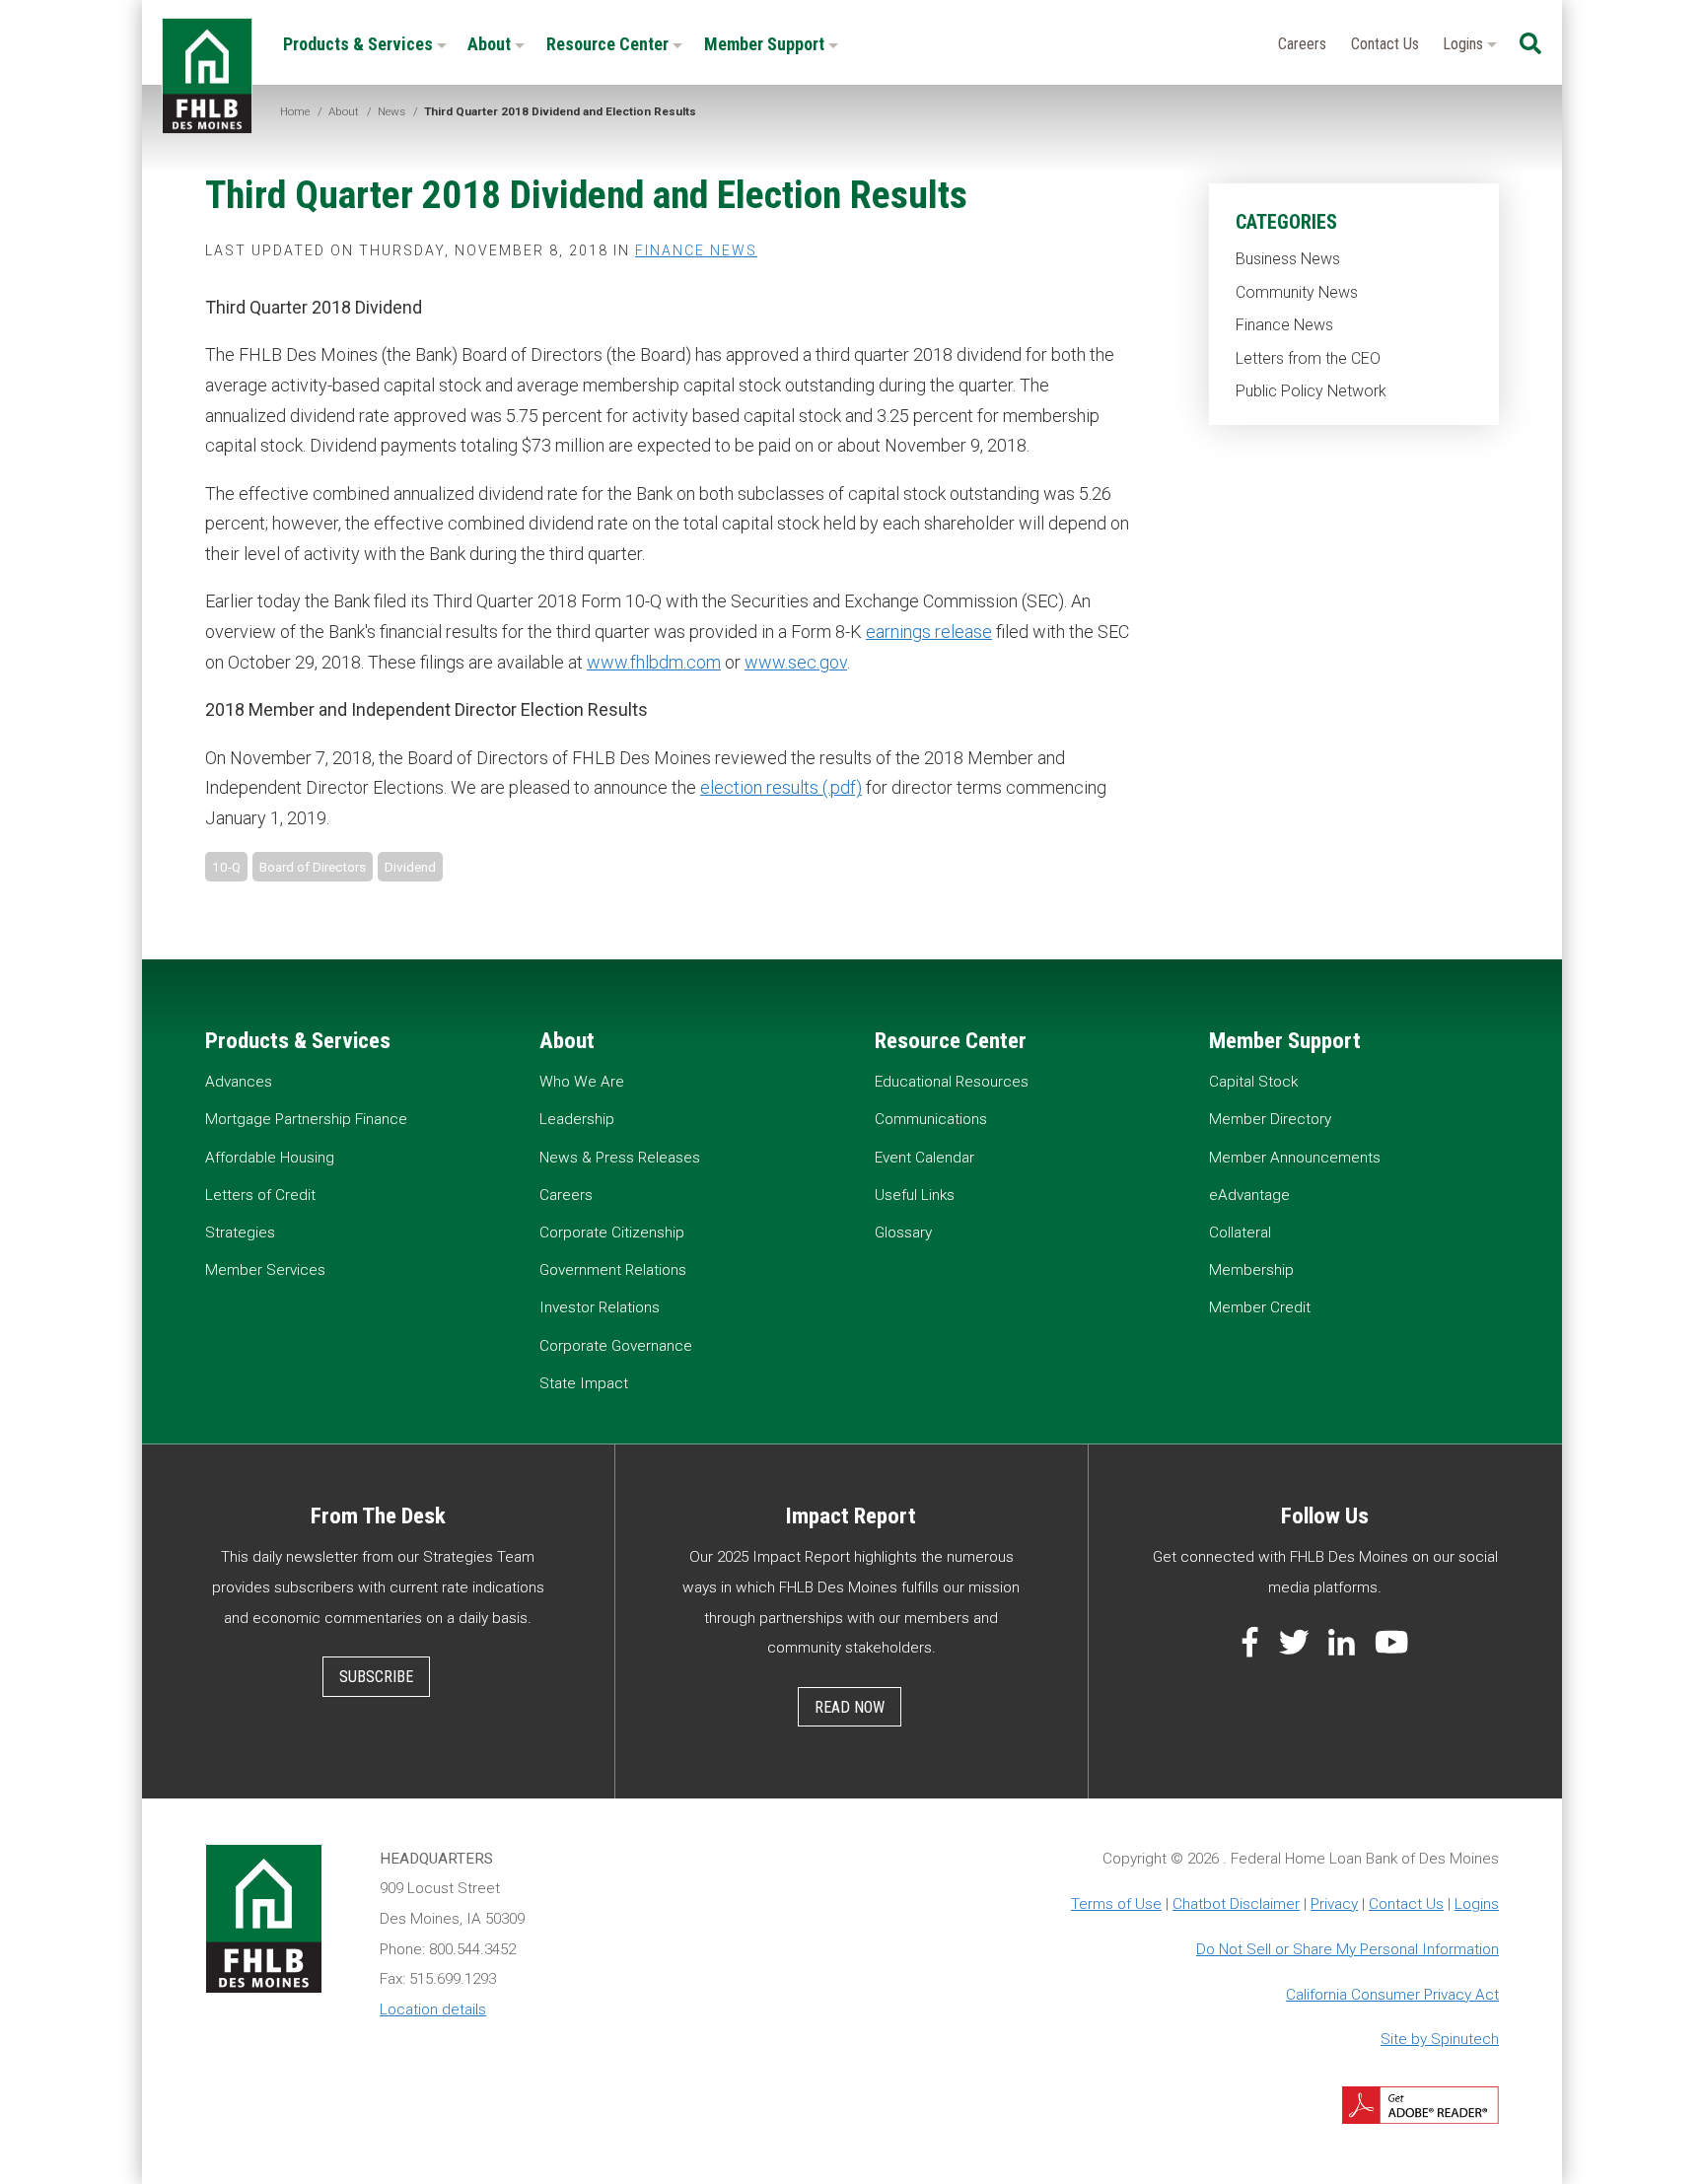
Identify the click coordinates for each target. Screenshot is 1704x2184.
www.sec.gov (796, 662)
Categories (1286, 222)
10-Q (226, 867)
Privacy (1334, 1904)
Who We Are (582, 1082)
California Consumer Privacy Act (1392, 1995)
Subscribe (376, 1677)
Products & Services (360, 44)
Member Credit (1260, 1307)
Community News (1297, 292)
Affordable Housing (270, 1158)
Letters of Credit (260, 1195)
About (491, 44)
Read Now (850, 1707)
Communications (931, 1119)
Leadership (577, 1119)
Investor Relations (600, 1307)
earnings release (929, 632)
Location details (433, 2009)
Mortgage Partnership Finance (306, 1119)
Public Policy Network (1311, 391)
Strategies (240, 1233)
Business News (1288, 259)
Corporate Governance (616, 1346)
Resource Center (609, 44)
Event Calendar (924, 1158)
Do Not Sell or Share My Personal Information (1348, 1949)
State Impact (584, 1383)
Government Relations (613, 1270)
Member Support (766, 44)
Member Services (265, 1270)
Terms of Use (1116, 1904)
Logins (1465, 44)
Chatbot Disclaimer (1236, 1904)
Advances (239, 1082)
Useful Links (915, 1195)
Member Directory (1270, 1119)
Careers (1302, 44)
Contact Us (1385, 44)
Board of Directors (313, 867)
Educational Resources (952, 1082)
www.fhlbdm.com (654, 662)
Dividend (410, 867)
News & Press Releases (620, 1158)
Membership (1251, 1270)
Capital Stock (1253, 1082)
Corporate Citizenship (612, 1233)
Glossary (903, 1233)
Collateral (1240, 1233)
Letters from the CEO (1308, 358)
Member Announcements (1295, 1158)
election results (759, 787)
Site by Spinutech (1440, 2039)
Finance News (1284, 325)
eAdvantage (1249, 1195)
